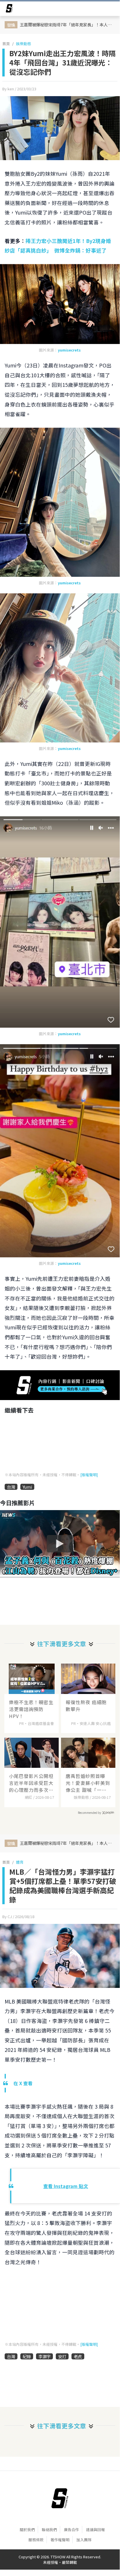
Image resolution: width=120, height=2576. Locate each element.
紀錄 (27, 2356)
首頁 (6, 44)
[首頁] (60, 2498)
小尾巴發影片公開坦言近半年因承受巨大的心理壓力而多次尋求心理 (31, 1783)
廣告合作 (71, 2530)
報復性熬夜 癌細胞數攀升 (86, 1706)
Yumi (27, 1487)
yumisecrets (69, 350)
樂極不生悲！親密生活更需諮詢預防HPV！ (31, 1709)
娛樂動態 (24, 44)
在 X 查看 (23, 2083)
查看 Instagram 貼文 (66, 2186)
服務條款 (36, 2540)
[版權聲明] (89, 1475)
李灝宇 (44, 2356)
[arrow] (9, 9)
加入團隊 (84, 2540)
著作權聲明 (60, 2540)
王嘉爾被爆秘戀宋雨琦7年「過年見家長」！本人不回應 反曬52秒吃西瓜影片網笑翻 (67, 24)
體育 (20, 1862)
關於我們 (27, 2530)
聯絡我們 (49, 2530)
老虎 (78, 2356)
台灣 (11, 1487)
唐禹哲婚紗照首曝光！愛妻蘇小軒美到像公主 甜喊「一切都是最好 (88, 1783)
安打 (62, 2356)
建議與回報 (95, 2530)
